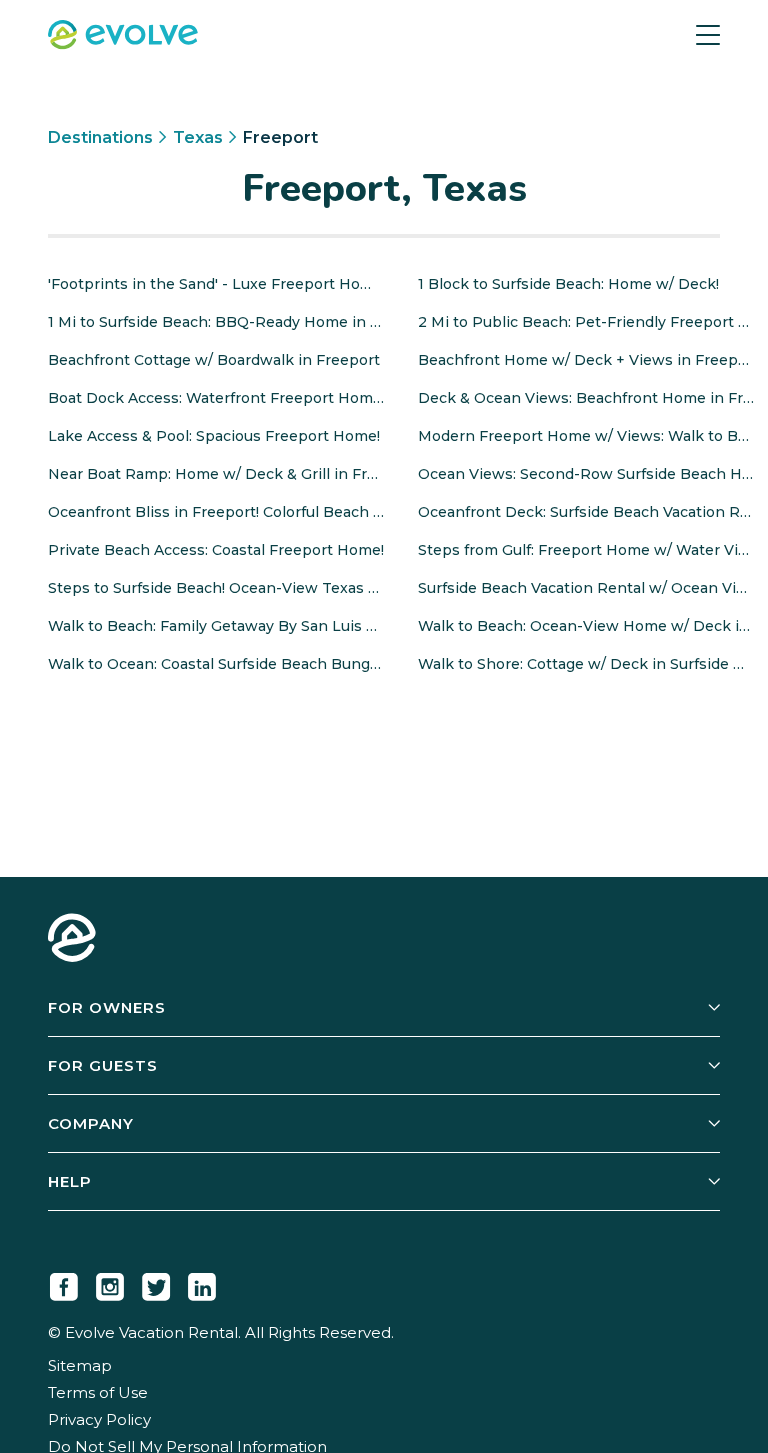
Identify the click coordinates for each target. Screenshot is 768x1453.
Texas (198, 137)
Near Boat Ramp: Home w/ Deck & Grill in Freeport (216, 474)
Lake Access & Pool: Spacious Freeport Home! (214, 436)
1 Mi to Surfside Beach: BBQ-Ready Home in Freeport (216, 322)
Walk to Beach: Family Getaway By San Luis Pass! (216, 626)
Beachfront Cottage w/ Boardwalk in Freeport (214, 360)
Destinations (100, 137)
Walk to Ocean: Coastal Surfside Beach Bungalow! (216, 664)
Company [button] (91, 1123)
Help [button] (70, 1181)
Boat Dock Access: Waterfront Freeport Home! (216, 398)
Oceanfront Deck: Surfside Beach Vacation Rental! (586, 512)
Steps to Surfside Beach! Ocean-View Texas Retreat (216, 588)
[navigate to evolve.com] (72, 940)
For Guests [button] (103, 1065)
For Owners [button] (107, 1007)
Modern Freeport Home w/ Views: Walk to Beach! (586, 436)
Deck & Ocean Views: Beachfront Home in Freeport (586, 398)
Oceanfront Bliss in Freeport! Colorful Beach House (216, 512)
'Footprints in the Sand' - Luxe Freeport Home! (216, 284)
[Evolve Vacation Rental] (123, 37)
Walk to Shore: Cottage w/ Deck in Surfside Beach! (586, 664)
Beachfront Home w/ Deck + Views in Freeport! (586, 360)
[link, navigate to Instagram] (110, 1283)
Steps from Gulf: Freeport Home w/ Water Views (586, 550)
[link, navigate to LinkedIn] (202, 1283)
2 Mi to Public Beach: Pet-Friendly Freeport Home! (586, 322)
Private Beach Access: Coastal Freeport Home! (216, 550)
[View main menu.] (708, 35)
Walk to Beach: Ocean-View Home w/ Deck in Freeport (586, 626)
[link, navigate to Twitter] (156, 1283)
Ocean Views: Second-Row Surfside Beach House (586, 474)
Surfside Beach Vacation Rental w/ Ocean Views (586, 588)
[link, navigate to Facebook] (64, 1283)
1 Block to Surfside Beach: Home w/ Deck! (568, 284)
